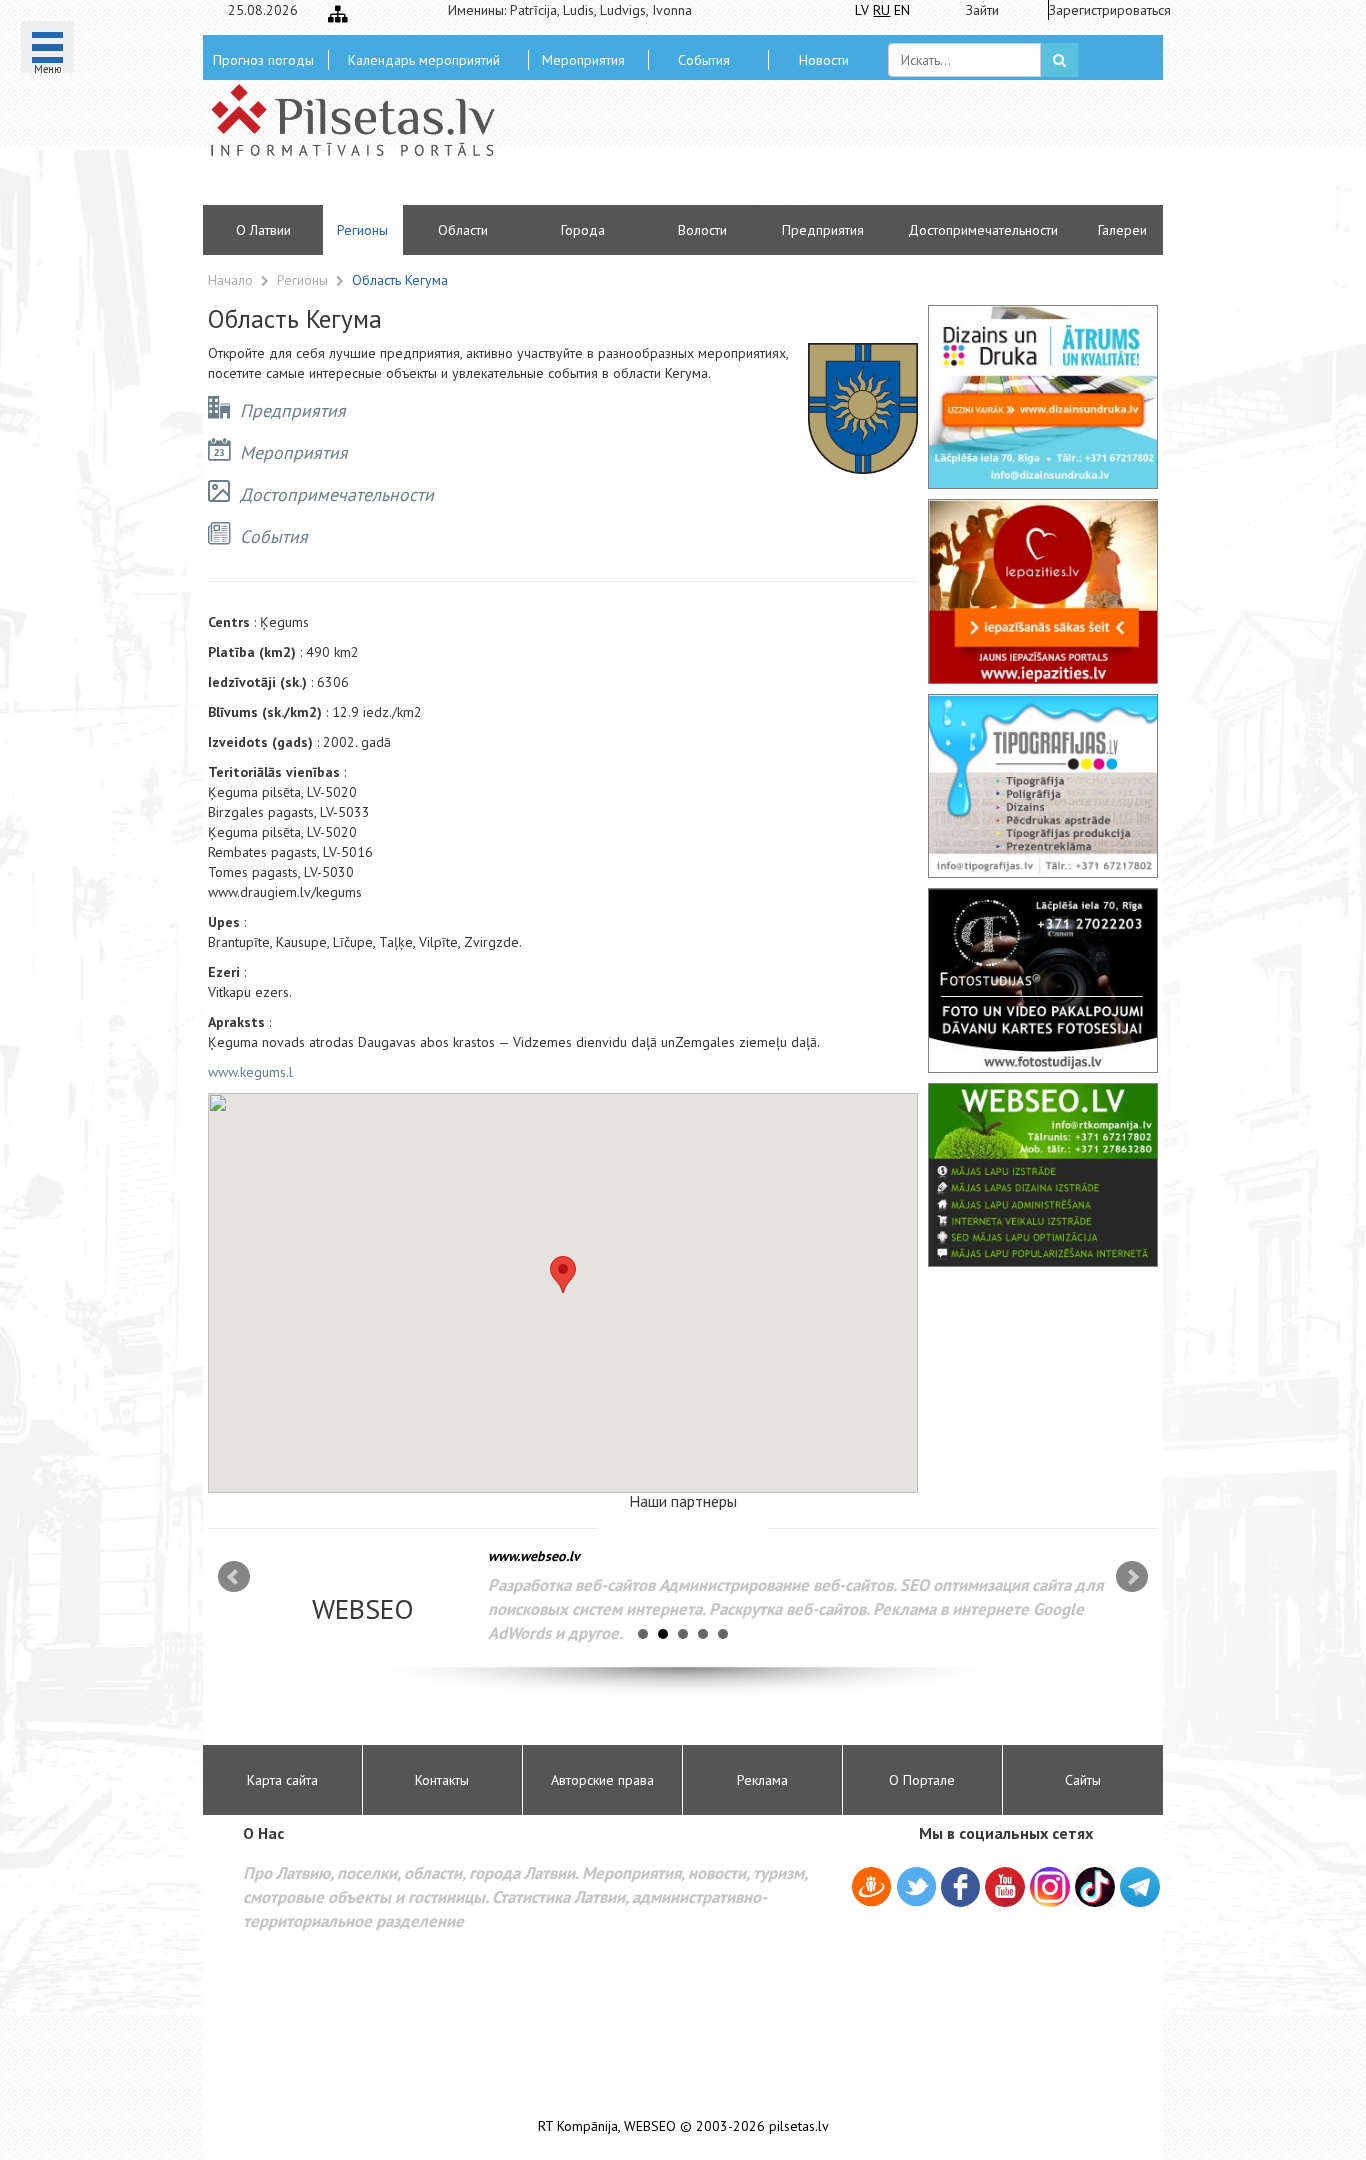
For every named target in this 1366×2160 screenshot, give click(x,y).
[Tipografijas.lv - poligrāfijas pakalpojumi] (1043, 786)
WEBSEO (650, 2126)
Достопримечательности (983, 230)
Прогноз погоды (263, 60)
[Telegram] (1140, 1887)
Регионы (362, 230)
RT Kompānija (578, 2126)
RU (881, 10)
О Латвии (263, 230)
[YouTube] (1005, 1887)
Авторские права (602, 1780)
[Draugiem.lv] (871, 1890)
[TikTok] (1095, 1887)
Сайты (1083, 1780)
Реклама (762, 1780)
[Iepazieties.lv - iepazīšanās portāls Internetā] (1043, 591)
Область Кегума (400, 280)
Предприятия (823, 230)
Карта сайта (282, 1780)
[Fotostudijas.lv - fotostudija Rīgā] (1043, 980)
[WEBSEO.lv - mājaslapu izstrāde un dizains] (1043, 1175)
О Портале (922, 1780)
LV (862, 10)
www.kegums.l (250, 1072)
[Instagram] (1050, 1887)
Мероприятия (583, 60)
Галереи (1122, 230)
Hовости (824, 60)
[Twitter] (916, 1890)
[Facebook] (960, 1890)
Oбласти (463, 230)
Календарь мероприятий (424, 60)
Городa (583, 230)
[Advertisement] (828, 150)
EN (902, 10)
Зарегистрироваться (1103, 10)
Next (1132, 1577)
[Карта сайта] (338, 14)
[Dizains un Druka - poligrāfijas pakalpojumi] (1043, 397)
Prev (234, 1577)
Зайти (982, 10)
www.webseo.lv (534, 1556)
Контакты (442, 1780)
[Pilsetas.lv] (363, 120)
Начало (230, 280)
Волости (702, 230)
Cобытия (704, 60)
